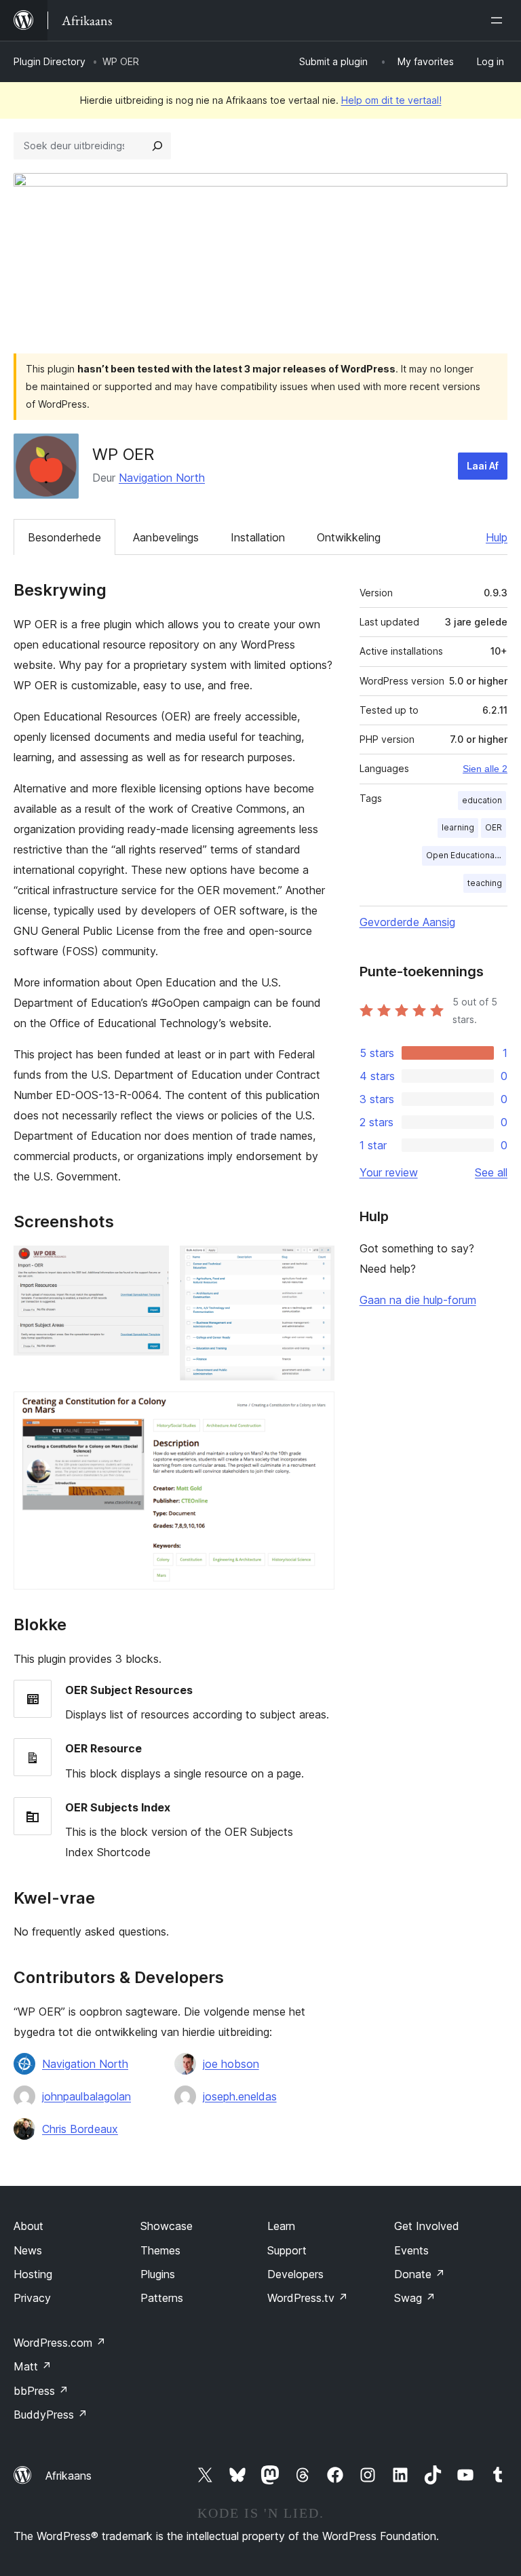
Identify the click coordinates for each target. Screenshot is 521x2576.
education (482, 800)
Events (411, 2250)
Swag (415, 2298)
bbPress (41, 2391)
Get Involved (427, 2226)
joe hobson (231, 2064)
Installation (258, 537)
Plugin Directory (50, 61)
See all (491, 1172)
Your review (389, 1172)
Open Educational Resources (466, 855)
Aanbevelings (166, 537)
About (28, 2226)
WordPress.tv (308, 2298)
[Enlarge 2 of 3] (316, 1264)
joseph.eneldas (240, 2096)
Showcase (167, 2226)
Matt (33, 2366)
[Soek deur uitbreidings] (157, 146)
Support (287, 2250)
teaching (485, 883)
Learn (281, 2226)
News (28, 2250)
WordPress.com (60, 2343)
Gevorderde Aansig (407, 922)
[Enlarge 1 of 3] (151, 1264)
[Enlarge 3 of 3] (316, 1410)
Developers (295, 2274)
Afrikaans (69, 2476)
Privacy (32, 2298)
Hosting (33, 2274)
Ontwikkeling (349, 537)
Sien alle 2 (485, 769)
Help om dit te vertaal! (391, 100)
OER (494, 827)
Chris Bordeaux (80, 2129)
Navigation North (162, 478)
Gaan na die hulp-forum (418, 1300)
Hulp (497, 537)
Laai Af (483, 466)
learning (458, 827)
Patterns (162, 2298)
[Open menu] (499, 20)
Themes (160, 2250)
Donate (420, 2274)
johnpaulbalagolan (86, 2096)
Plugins (158, 2274)
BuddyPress (51, 2415)
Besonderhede (64, 537)
